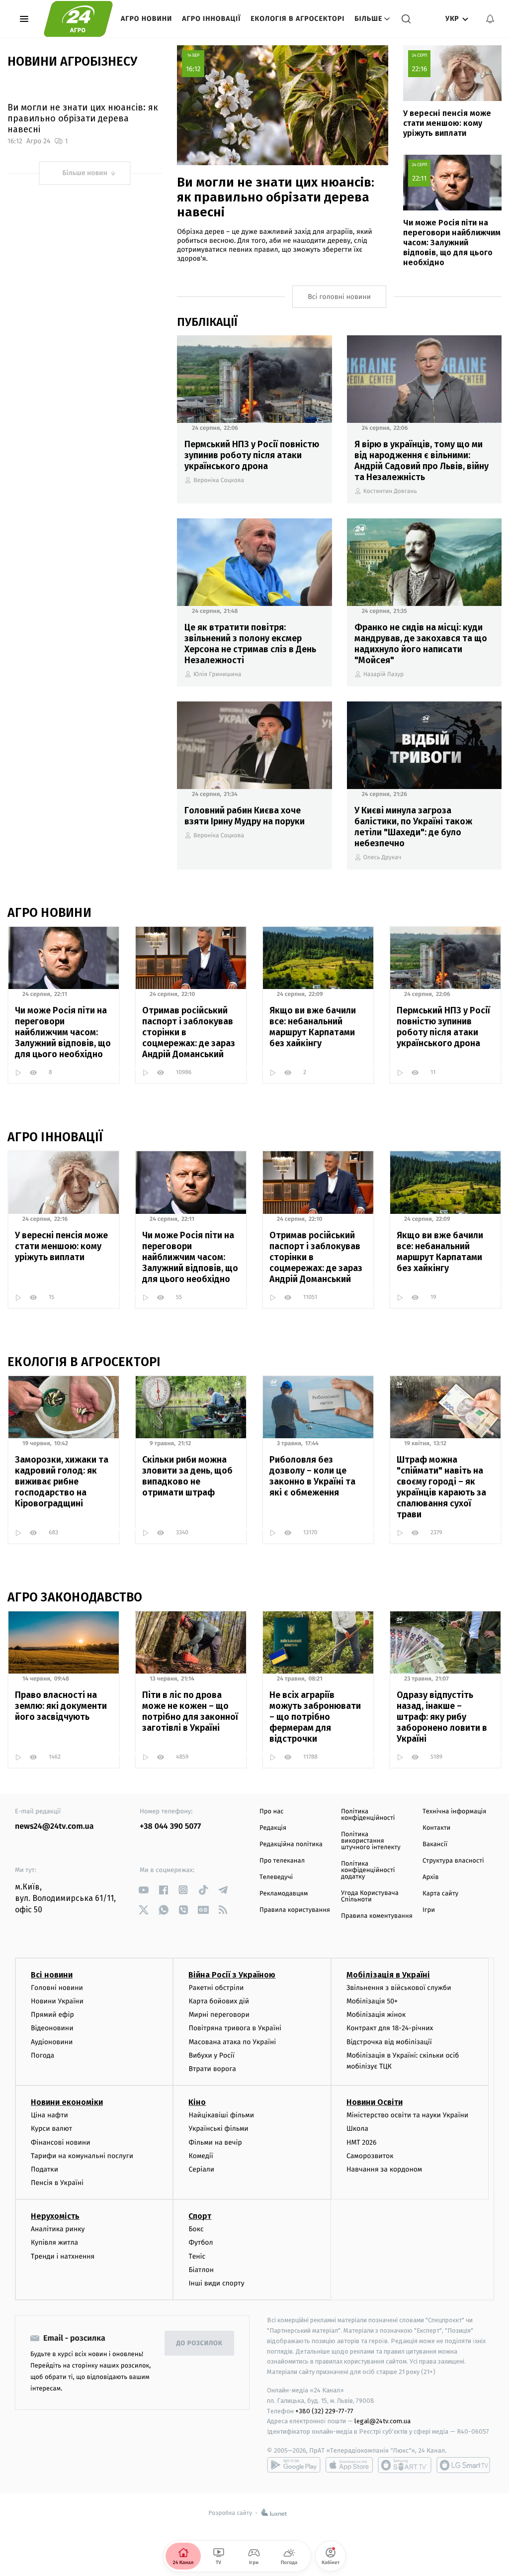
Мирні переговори (219, 2015)
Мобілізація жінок (376, 2015)
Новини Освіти (375, 2102)
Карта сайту (440, 1894)
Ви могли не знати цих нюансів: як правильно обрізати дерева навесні (83, 118)
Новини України (57, 2001)
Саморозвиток (370, 2156)
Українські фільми (218, 2129)
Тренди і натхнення (63, 2256)
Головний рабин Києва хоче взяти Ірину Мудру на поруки (245, 816)
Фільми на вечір (215, 2142)
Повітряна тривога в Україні (235, 2028)
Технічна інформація (454, 1812)
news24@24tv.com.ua (54, 1827)
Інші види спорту (216, 2283)
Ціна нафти (49, 2115)
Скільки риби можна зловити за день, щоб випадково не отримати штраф (187, 1476)
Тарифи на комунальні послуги (82, 2156)
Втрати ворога (212, 2069)
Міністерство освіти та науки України (407, 2115)
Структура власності (453, 1861)
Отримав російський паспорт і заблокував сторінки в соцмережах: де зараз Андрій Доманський (189, 1032)
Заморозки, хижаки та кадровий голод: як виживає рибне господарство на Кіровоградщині (62, 1482)
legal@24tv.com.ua (382, 2421)
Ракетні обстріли (216, 1988)
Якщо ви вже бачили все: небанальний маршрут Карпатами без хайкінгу (313, 1027)
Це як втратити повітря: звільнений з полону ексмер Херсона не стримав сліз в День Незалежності (250, 644)
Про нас (272, 1812)
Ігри (429, 1910)
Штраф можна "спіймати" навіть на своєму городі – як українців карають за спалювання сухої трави (441, 1487)
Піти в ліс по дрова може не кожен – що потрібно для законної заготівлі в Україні (190, 1711)
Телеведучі (276, 1877)
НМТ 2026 (362, 2142)
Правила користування (295, 1910)
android (294, 2465)
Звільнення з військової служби (399, 1988)
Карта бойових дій (219, 2001)
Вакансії (435, 1844)
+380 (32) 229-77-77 (324, 2411)
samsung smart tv (463, 2465)
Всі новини (52, 1975)
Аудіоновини (52, 2042)
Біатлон (201, 2270)
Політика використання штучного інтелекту (371, 1841)
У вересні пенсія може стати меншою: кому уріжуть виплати (447, 123)
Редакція (273, 1828)
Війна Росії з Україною (232, 1975)
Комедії (201, 2156)
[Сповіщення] (490, 19)
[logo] (78, 19)
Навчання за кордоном (384, 2169)
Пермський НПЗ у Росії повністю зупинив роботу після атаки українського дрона (252, 455)
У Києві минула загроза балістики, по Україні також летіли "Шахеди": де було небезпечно (413, 827)
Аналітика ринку (58, 2229)
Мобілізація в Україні (388, 1975)
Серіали (201, 2169)
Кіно (197, 2102)
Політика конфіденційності (368, 1815)
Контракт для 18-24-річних (390, 2028)
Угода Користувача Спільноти (370, 1896)
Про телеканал (282, 1861)
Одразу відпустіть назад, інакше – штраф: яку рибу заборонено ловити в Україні (442, 1717)
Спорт (200, 2216)
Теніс (197, 2256)
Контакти (436, 1828)
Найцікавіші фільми (221, 2115)
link (143, 1890)
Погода (42, 2055)
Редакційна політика (291, 1844)
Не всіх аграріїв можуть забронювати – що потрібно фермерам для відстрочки (315, 1717)
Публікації (207, 322)
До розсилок (200, 2343)
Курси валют (51, 2129)
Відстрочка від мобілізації (389, 2042)
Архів (430, 1877)
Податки (44, 2169)
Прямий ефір (52, 2015)
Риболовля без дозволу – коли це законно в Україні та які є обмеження (312, 1476)
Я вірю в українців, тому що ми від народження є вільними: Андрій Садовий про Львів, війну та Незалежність (422, 461)
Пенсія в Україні (57, 2183)
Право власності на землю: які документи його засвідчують (61, 1706)
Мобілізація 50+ (372, 2001)
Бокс (196, 2229)
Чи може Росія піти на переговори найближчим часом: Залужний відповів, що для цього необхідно (452, 243)
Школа (357, 2129)
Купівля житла (54, 2242)
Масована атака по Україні (232, 2042)
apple (349, 2465)
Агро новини (146, 19)
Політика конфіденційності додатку (368, 1870)
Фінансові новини (61, 2142)
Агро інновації (211, 19)
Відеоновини (52, 2028)
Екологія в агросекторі (297, 19)
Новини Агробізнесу (72, 62)
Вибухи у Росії (211, 2055)
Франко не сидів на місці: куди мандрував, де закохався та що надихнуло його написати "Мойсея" (421, 644)
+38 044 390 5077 (170, 1827)
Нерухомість (55, 2216)
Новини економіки (67, 2102)
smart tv (405, 2465)
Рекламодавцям (284, 1894)
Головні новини (57, 1988)
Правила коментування (377, 1916)
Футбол (201, 2242)
